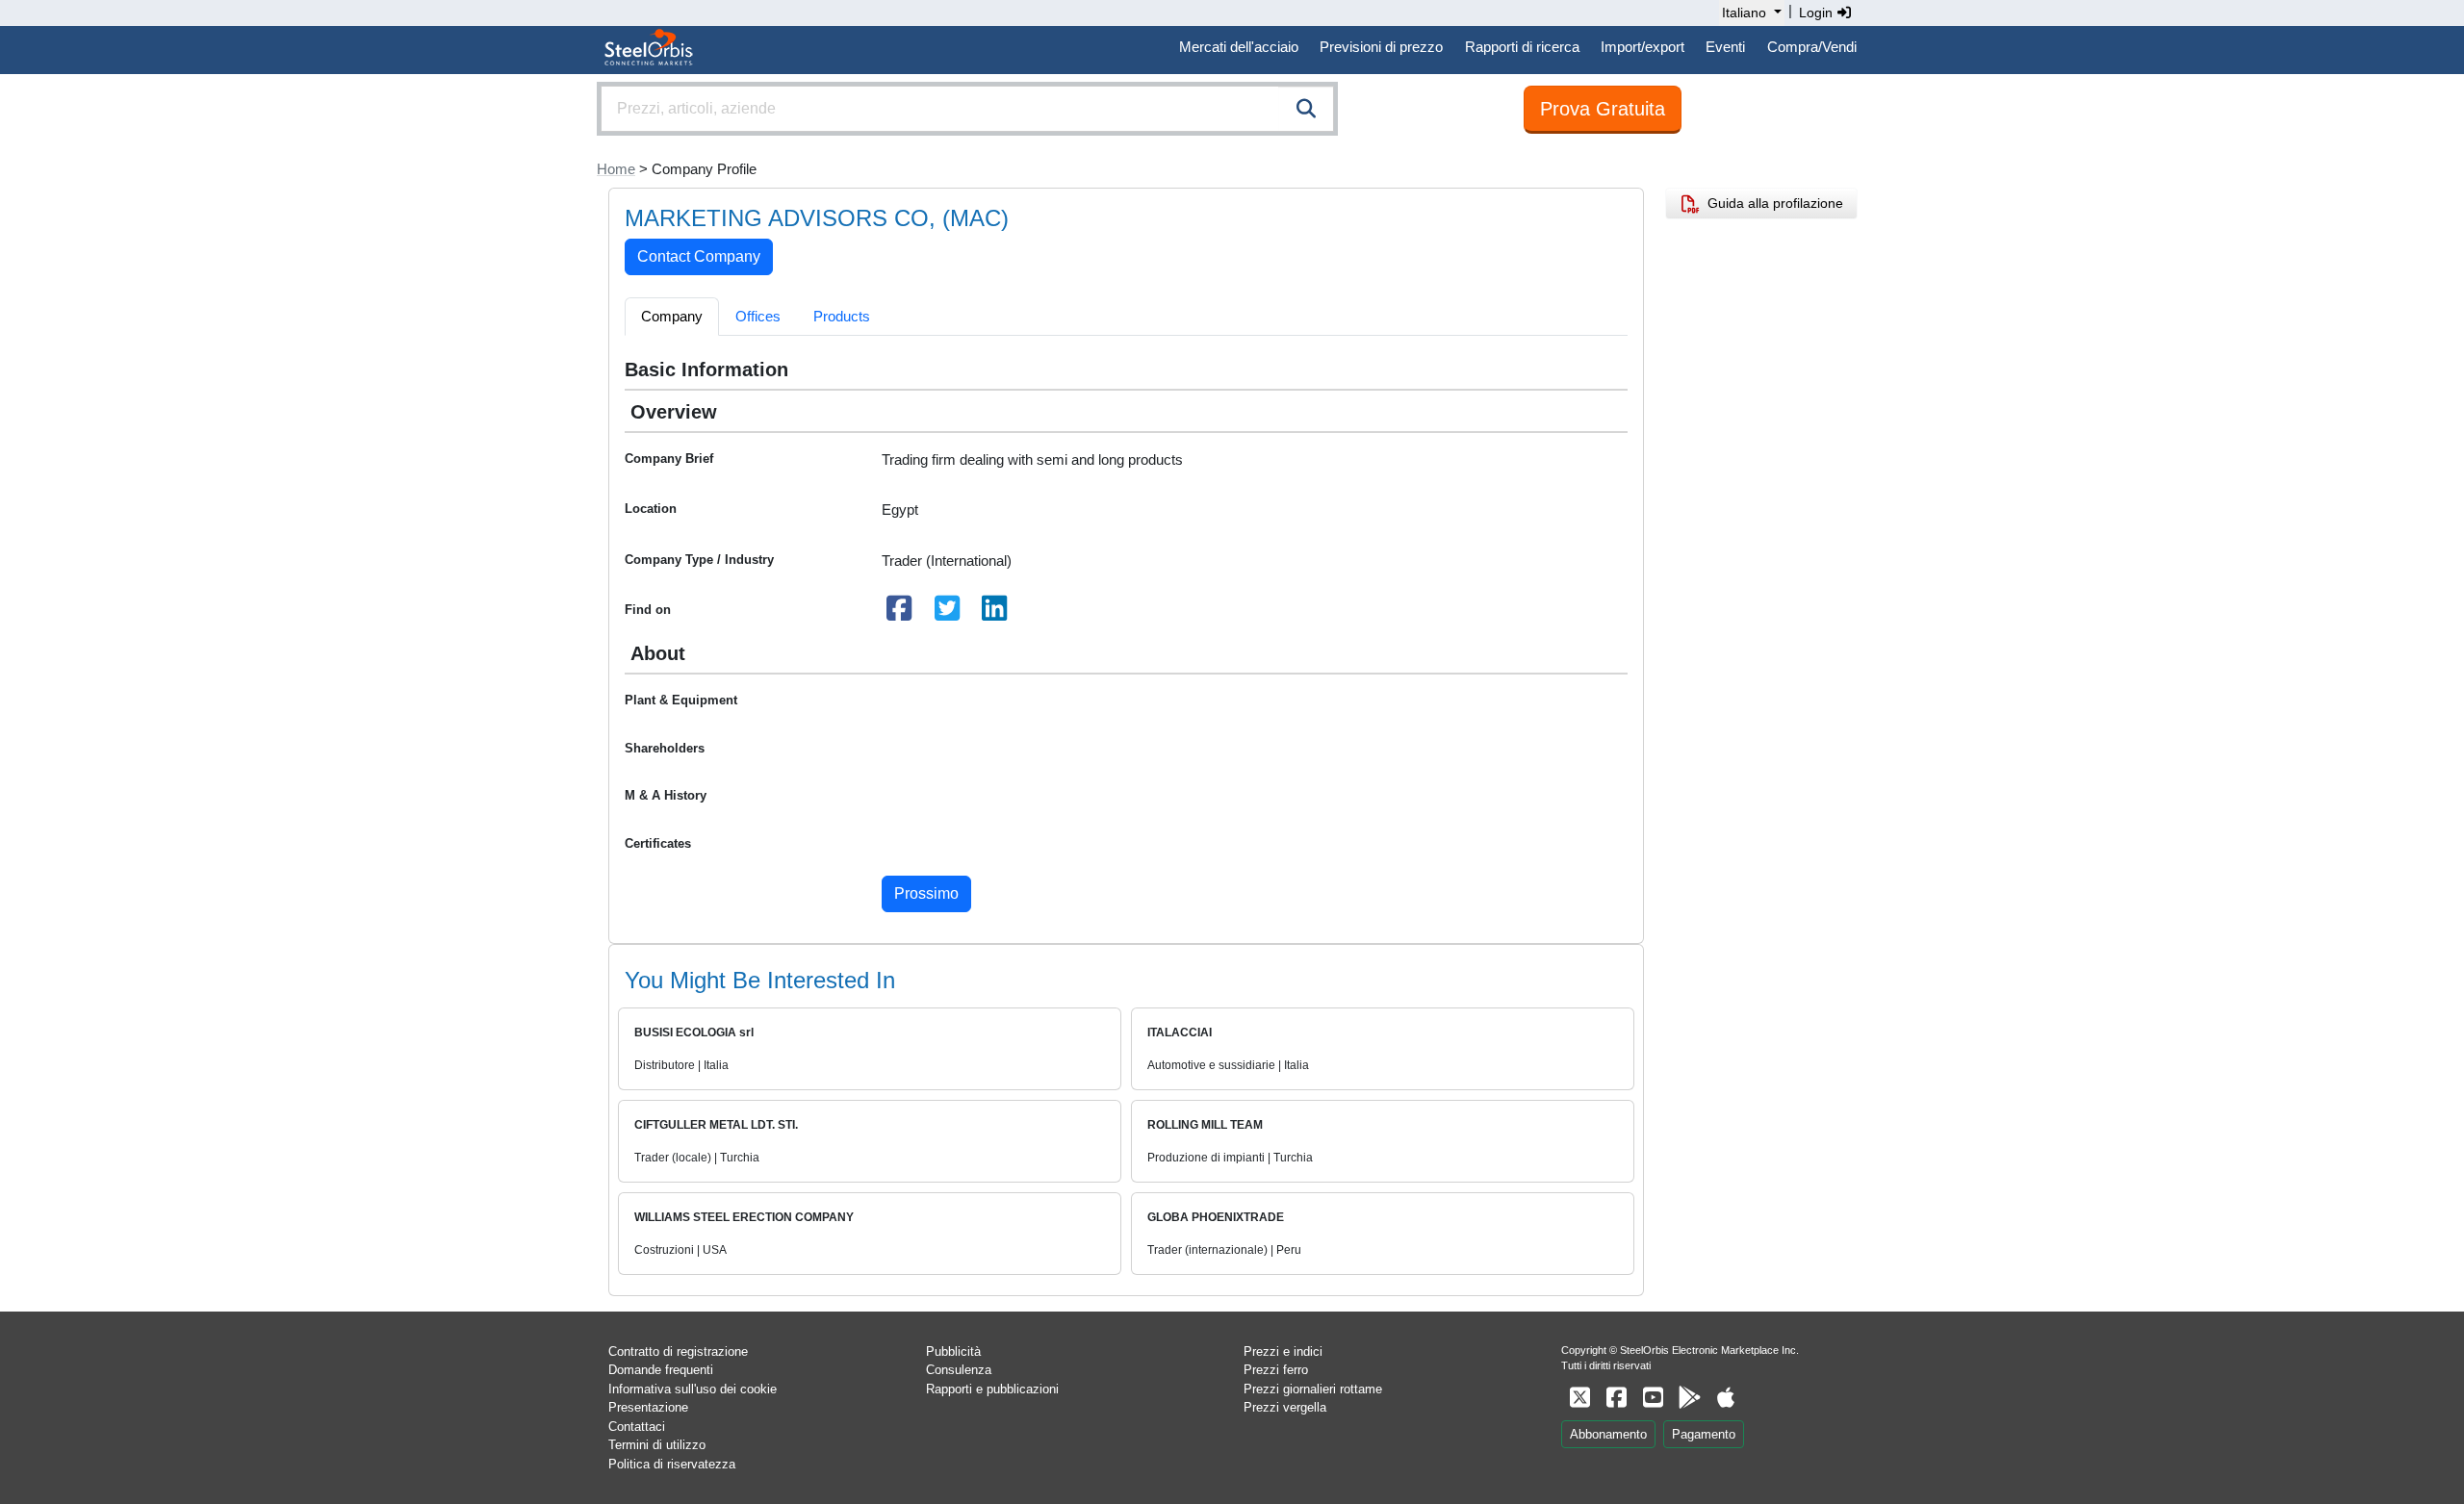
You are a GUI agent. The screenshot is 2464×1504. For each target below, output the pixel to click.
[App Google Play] (1689, 1398)
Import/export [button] (1643, 47)
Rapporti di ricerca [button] (1522, 47)
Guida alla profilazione (1771, 203)
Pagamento (1704, 1434)
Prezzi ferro (1276, 1370)
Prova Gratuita (1603, 109)
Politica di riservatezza (672, 1464)
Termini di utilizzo (657, 1445)
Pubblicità (953, 1351)
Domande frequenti (661, 1370)
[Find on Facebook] (900, 613)
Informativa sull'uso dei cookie (693, 1389)
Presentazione (648, 1407)
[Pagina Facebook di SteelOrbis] (1616, 1398)
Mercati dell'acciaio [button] (1239, 47)
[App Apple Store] (1726, 1398)
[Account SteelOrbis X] (1579, 1398)
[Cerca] (1306, 109)
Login (1818, 13)
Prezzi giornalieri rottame (1313, 1389)
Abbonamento (1608, 1434)
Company (672, 316)
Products (842, 316)
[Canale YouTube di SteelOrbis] (1653, 1398)
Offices (758, 316)
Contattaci (637, 1427)
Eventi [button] (1725, 47)
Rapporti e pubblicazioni (992, 1389)
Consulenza (959, 1370)
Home (616, 169)
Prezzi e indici (1283, 1351)
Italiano (1744, 13)
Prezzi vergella (1285, 1407)
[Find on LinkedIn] (995, 613)
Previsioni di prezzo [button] (1381, 47)
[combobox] (967, 109)
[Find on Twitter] (947, 613)
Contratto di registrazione (678, 1351)
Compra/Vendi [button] (1812, 47)
